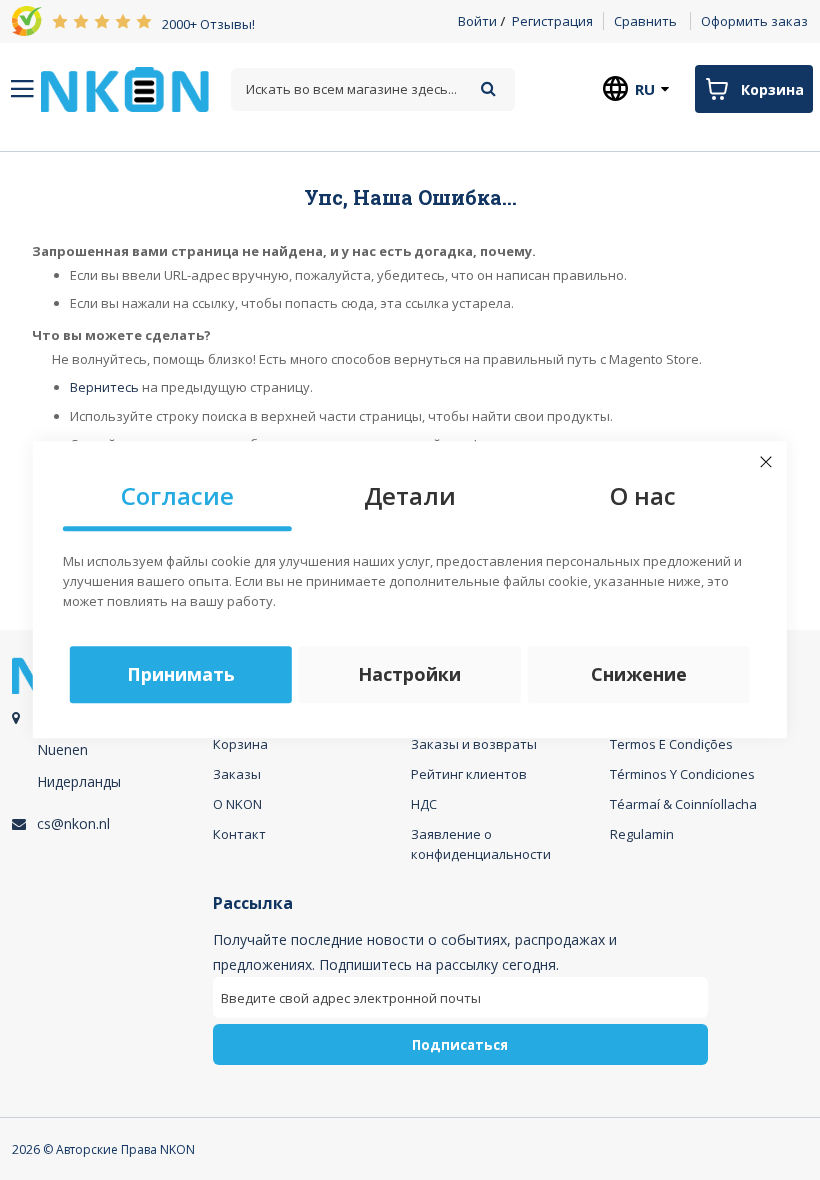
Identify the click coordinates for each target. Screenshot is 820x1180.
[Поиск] (488, 88)
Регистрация (552, 21)
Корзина (240, 744)
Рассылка (253, 903)
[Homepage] (125, 89)
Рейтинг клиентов (469, 774)
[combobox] (372, 89)
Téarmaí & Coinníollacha (683, 804)
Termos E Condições (671, 744)
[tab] (109, 764)
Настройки (409, 675)
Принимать (181, 675)
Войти (477, 21)
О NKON (237, 804)
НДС (424, 804)
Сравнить (645, 21)
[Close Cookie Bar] (766, 462)
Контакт (239, 834)
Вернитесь (104, 387)
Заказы (237, 774)
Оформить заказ (754, 21)
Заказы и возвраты (474, 744)
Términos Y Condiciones (682, 774)
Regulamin (642, 834)
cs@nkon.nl (73, 823)
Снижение (639, 675)
